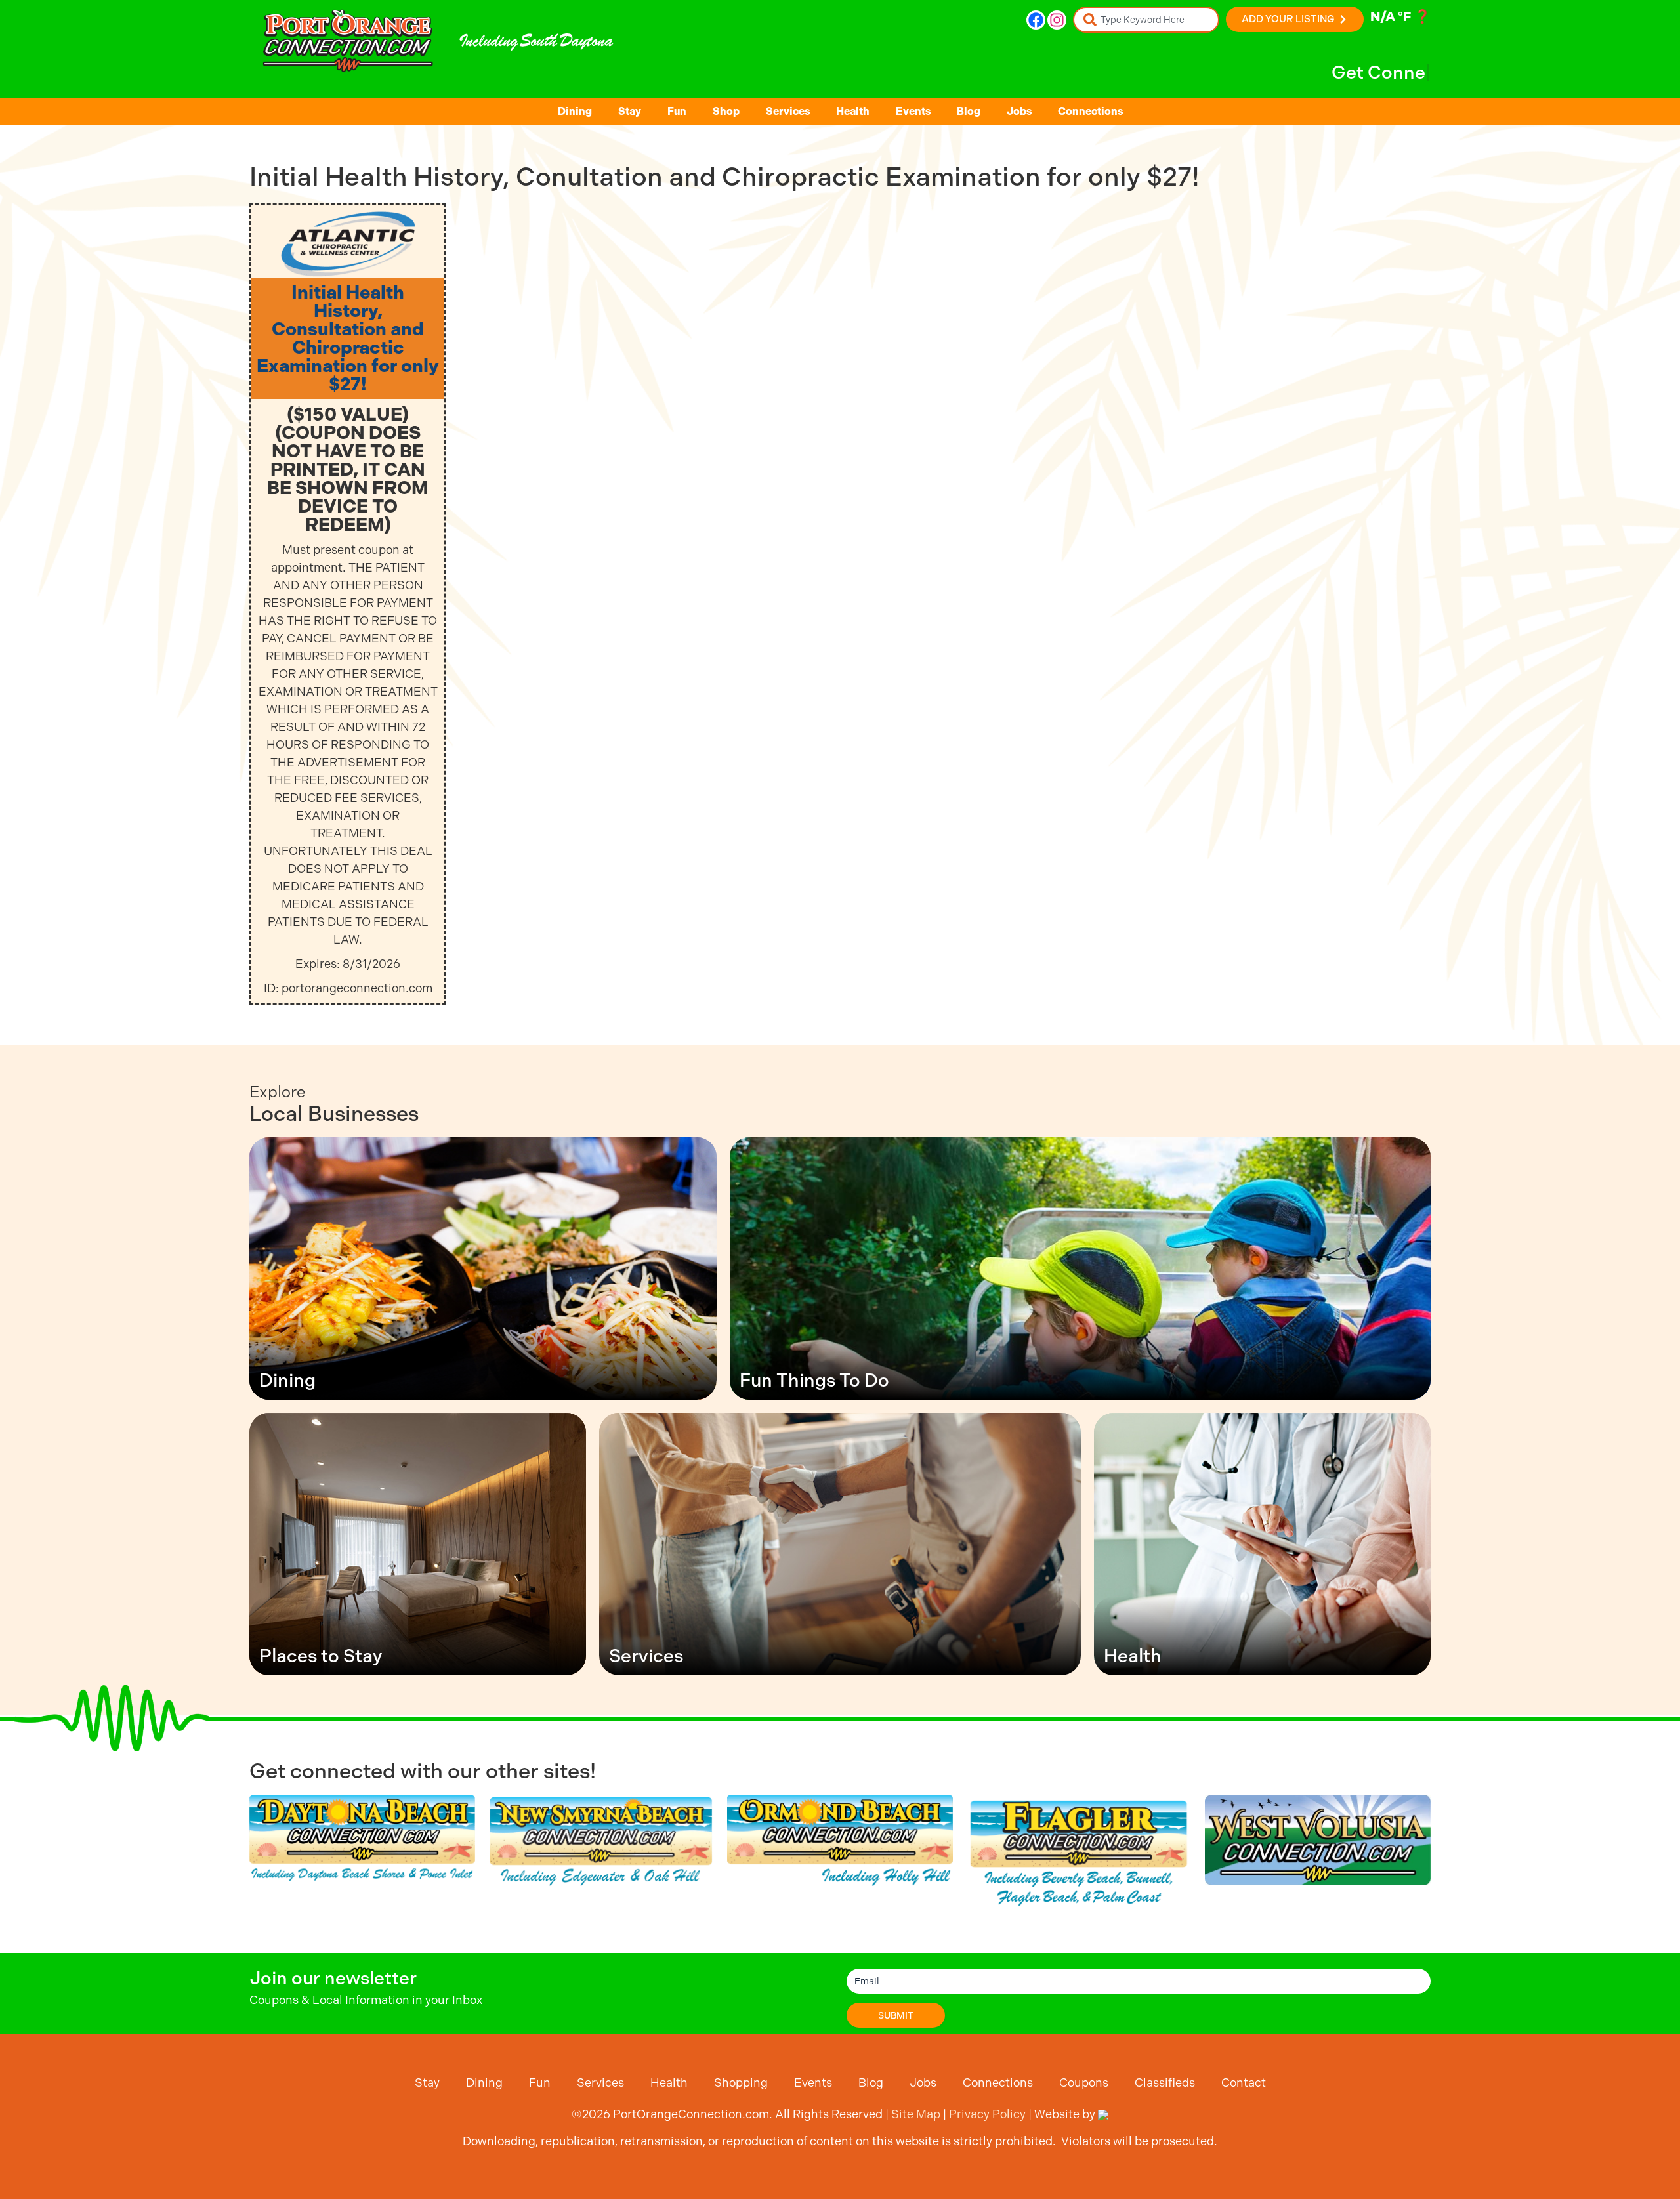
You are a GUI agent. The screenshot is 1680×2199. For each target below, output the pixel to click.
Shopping (741, 2083)
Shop (726, 111)
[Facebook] (1036, 20)
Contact (1244, 2083)
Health (853, 111)
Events (913, 111)
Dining (575, 111)
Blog (969, 111)
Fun (677, 111)
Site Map (916, 2114)
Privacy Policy (987, 2114)
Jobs (1019, 111)
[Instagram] (1057, 20)
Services (788, 111)
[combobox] (1146, 20)
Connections (1090, 111)
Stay (630, 111)
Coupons (1084, 2083)
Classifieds (1165, 2083)
